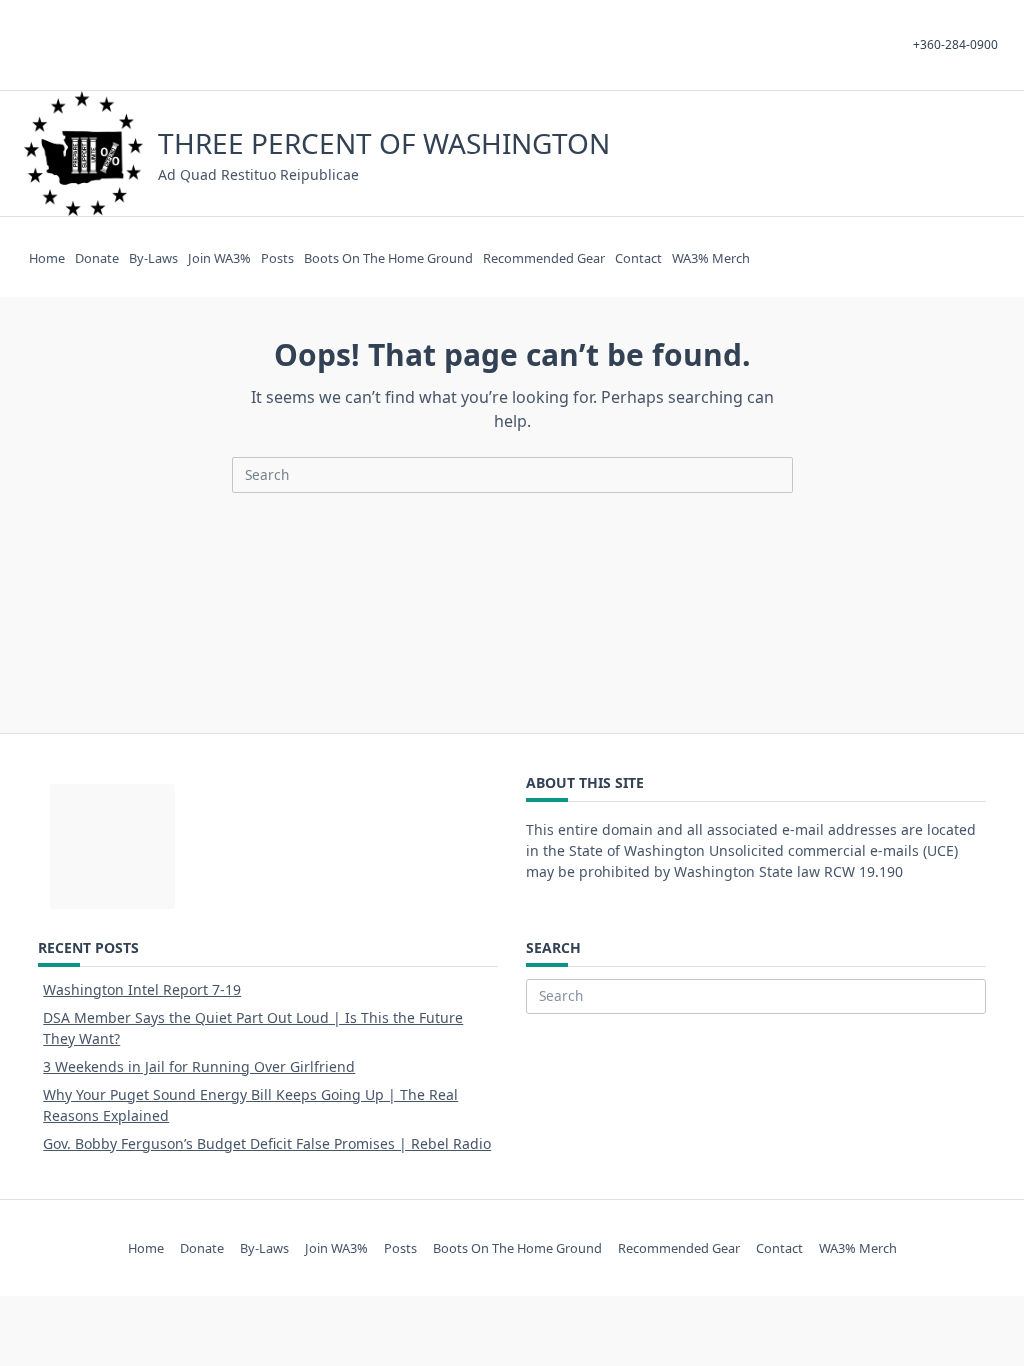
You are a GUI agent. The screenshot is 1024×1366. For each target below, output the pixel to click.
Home (47, 258)
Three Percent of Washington (384, 143)
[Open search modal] (964, 154)
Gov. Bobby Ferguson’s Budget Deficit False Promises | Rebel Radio (267, 1143)
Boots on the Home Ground (388, 258)
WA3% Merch (711, 258)
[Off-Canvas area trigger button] (991, 154)
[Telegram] (918, 154)
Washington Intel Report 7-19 (142, 989)
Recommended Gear (544, 258)
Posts (277, 258)
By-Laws (153, 258)
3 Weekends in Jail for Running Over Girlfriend (199, 1066)
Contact (638, 258)
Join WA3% (219, 258)
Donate (97, 258)
